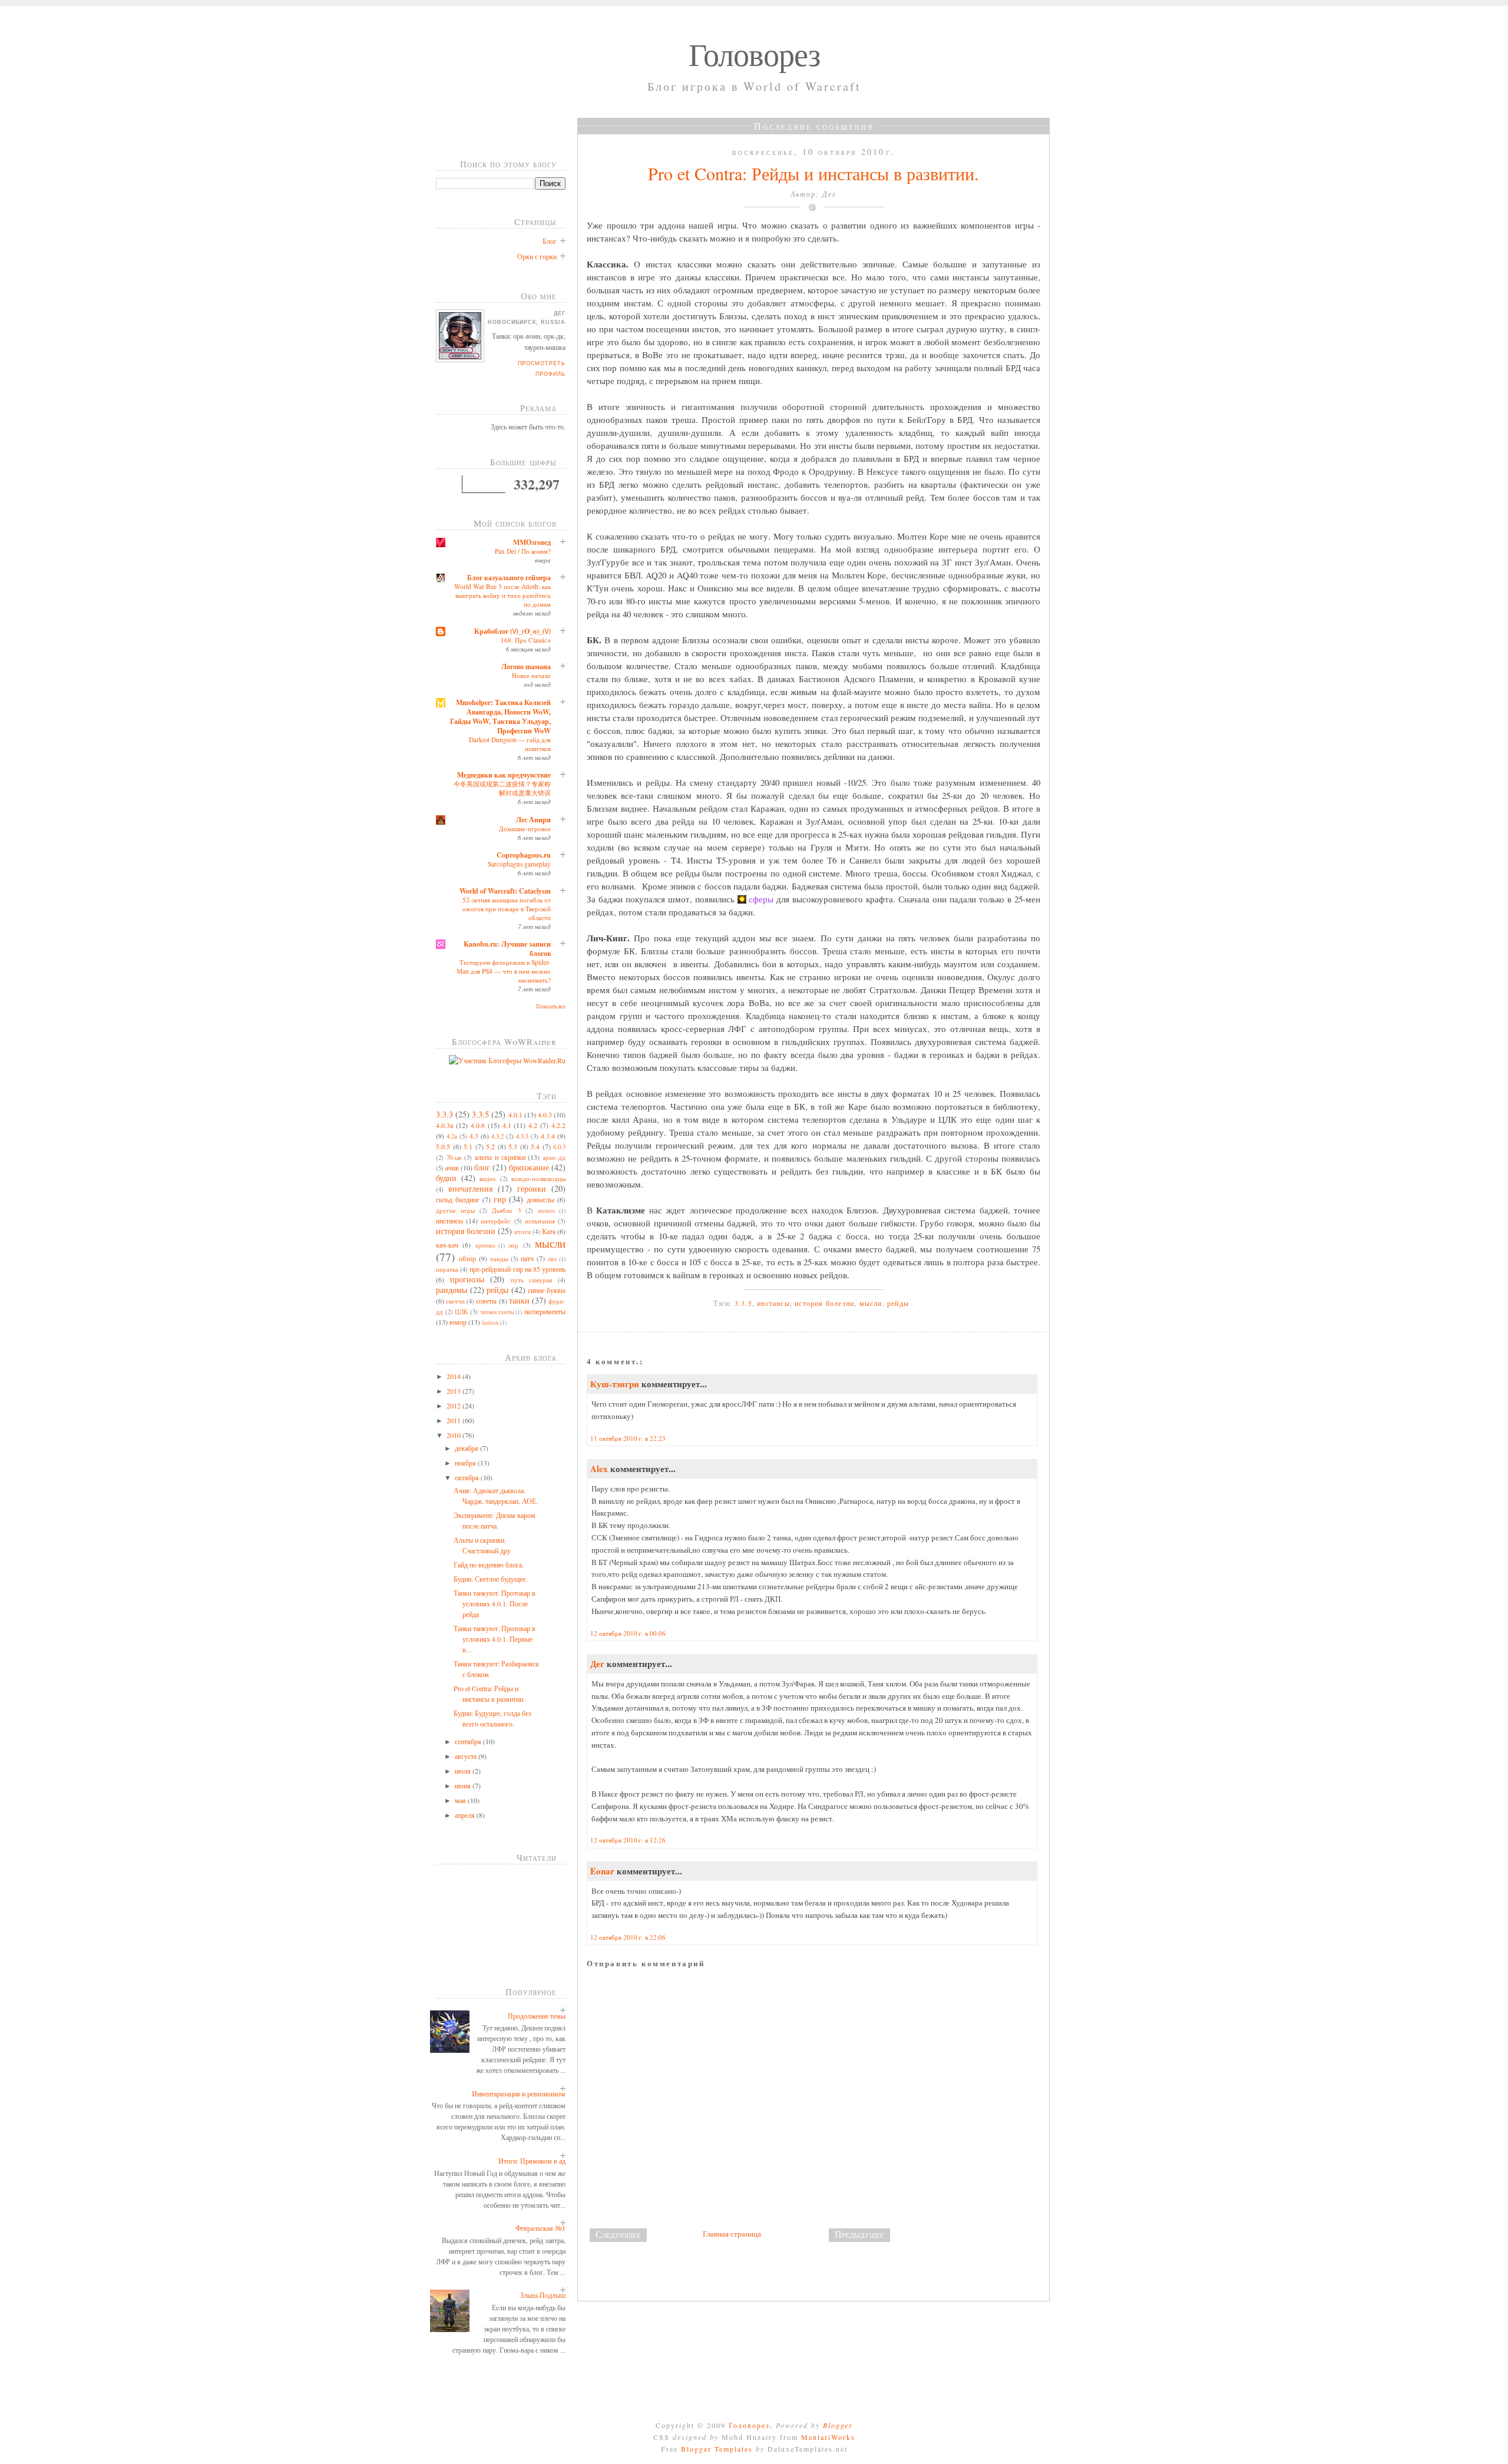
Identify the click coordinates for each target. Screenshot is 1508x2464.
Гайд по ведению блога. (489, 1565)
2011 (454, 1420)
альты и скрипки (500, 1157)
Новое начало (531, 675)
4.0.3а (444, 1125)
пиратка (447, 1269)
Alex (599, 1469)
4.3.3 (522, 1136)
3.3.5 (480, 1114)
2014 (454, 1376)
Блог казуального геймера (509, 578)
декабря (467, 1448)
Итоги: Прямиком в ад (532, 2161)
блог (482, 1167)
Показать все (551, 1007)
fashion (490, 1323)
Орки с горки (537, 256)
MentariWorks (828, 2437)
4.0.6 (478, 1125)
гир (500, 1199)
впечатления (470, 1188)
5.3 (513, 1146)
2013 (454, 1391)
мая (461, 1800)
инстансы (449, 1221)
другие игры (455, 1210)
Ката (549, 1231)
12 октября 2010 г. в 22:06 (628, 1937)
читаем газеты (497, 1312)
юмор (458, 1322)
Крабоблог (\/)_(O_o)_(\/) (512, 631)
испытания (540, 1221)
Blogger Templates (717, 2449)
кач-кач (447, 1245)
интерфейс (496, 1221)
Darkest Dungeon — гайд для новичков (510, 744)
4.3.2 (497, 1136)
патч (527, 1258)
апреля (466, 1815)
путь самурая (532, 1280)
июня (464, 1785)
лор (513, 1245)
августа (467, 1756)
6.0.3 (559, 1147)
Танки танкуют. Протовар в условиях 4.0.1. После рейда (495, 1603)
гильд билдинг (458, 1199)
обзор (467, 1258)
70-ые (454, 1157)
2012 (454, 1405)
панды (499, 1259)
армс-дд (554, 1157)
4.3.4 (548, 1136)
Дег (597, 1663)
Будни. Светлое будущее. (490, 1579)
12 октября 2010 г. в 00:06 (628, 1633)
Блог (550, 241)
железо (546, 1211)
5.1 (468, 1146)
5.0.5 (443, 1146)
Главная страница (732, 2234)
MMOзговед (532, 542)
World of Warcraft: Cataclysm (505, 891)
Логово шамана (526, 667)
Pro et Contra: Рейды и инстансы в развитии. (813, 173)
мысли (550, 1243)
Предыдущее (859, 2234)
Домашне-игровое (525, 829)
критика (485, 1246)
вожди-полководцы (538, 1179)
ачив (452, 1167)
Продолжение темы (537, 2016)
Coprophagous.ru (524, 855)
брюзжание (529, 1167)
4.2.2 (558, 1125)
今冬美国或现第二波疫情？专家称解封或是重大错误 (502, 788)
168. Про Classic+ (526, 640)
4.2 (533, 1125)
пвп (552, 1259)
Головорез (754, 54)
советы (486, 1301)
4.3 (474, 1136)
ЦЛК (461, 1312)
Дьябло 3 (506, 1210)
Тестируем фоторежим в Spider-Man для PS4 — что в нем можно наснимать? (504, 971)
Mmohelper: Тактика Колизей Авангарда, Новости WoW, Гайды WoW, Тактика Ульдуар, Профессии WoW (500, 717)
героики (532, 1188)
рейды (497, 1290)
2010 (454, 1435)
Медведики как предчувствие (504, 775)
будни (446, 1178)
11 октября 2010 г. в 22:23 (628, 1438)
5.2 (490, 1146)
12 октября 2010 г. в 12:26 (628, 1840)
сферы (761, 899)
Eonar (602, 1871)
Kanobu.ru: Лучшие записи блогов (507, 949)
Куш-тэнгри (615, 1384)
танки (519, 1300)
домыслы (540, 1199)
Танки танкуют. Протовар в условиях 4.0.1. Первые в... (495, 1639)
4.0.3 (545, 1114)
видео (488, 1179)
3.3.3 (444, 1114)
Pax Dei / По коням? (523, 551)
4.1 (507, 1125)
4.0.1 (515, 1114)
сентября (469, 1741)
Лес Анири (533, 820)
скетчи (455, 1301)
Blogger (838, 2425)
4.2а (452, 1136)
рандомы (452, 1290)
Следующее (618, 2234)
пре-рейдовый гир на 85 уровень (517, 1269)
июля (464, 1771)
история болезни (466, 1231)
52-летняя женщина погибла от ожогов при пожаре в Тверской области (507, 909)
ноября (466, 1463)
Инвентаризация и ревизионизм (519, 2093)
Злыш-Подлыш (543, 2295)
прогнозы (467, 1279)
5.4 (535, 1146)
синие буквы (547, 1290)
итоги (522, 1232)
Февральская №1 (540, 2228)
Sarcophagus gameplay (519, 864)
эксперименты (545, 1311)
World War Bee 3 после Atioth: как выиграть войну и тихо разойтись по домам (502, 595)
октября (468, 1477)
